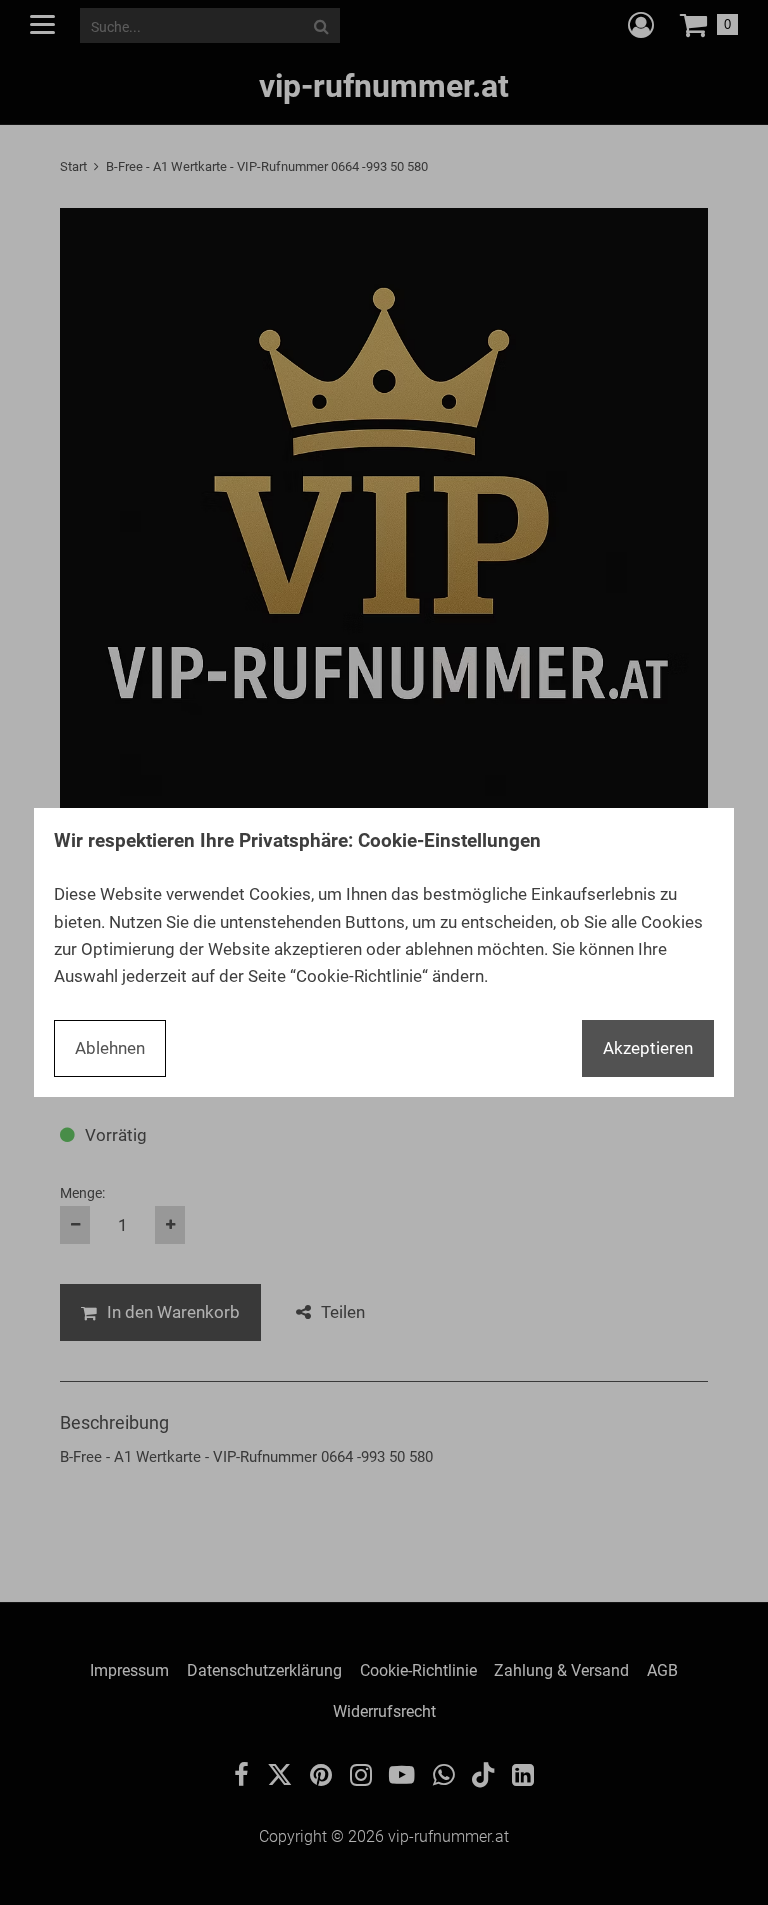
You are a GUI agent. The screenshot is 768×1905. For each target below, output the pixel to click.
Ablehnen (110, 1048)
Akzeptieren (648, 1048)
